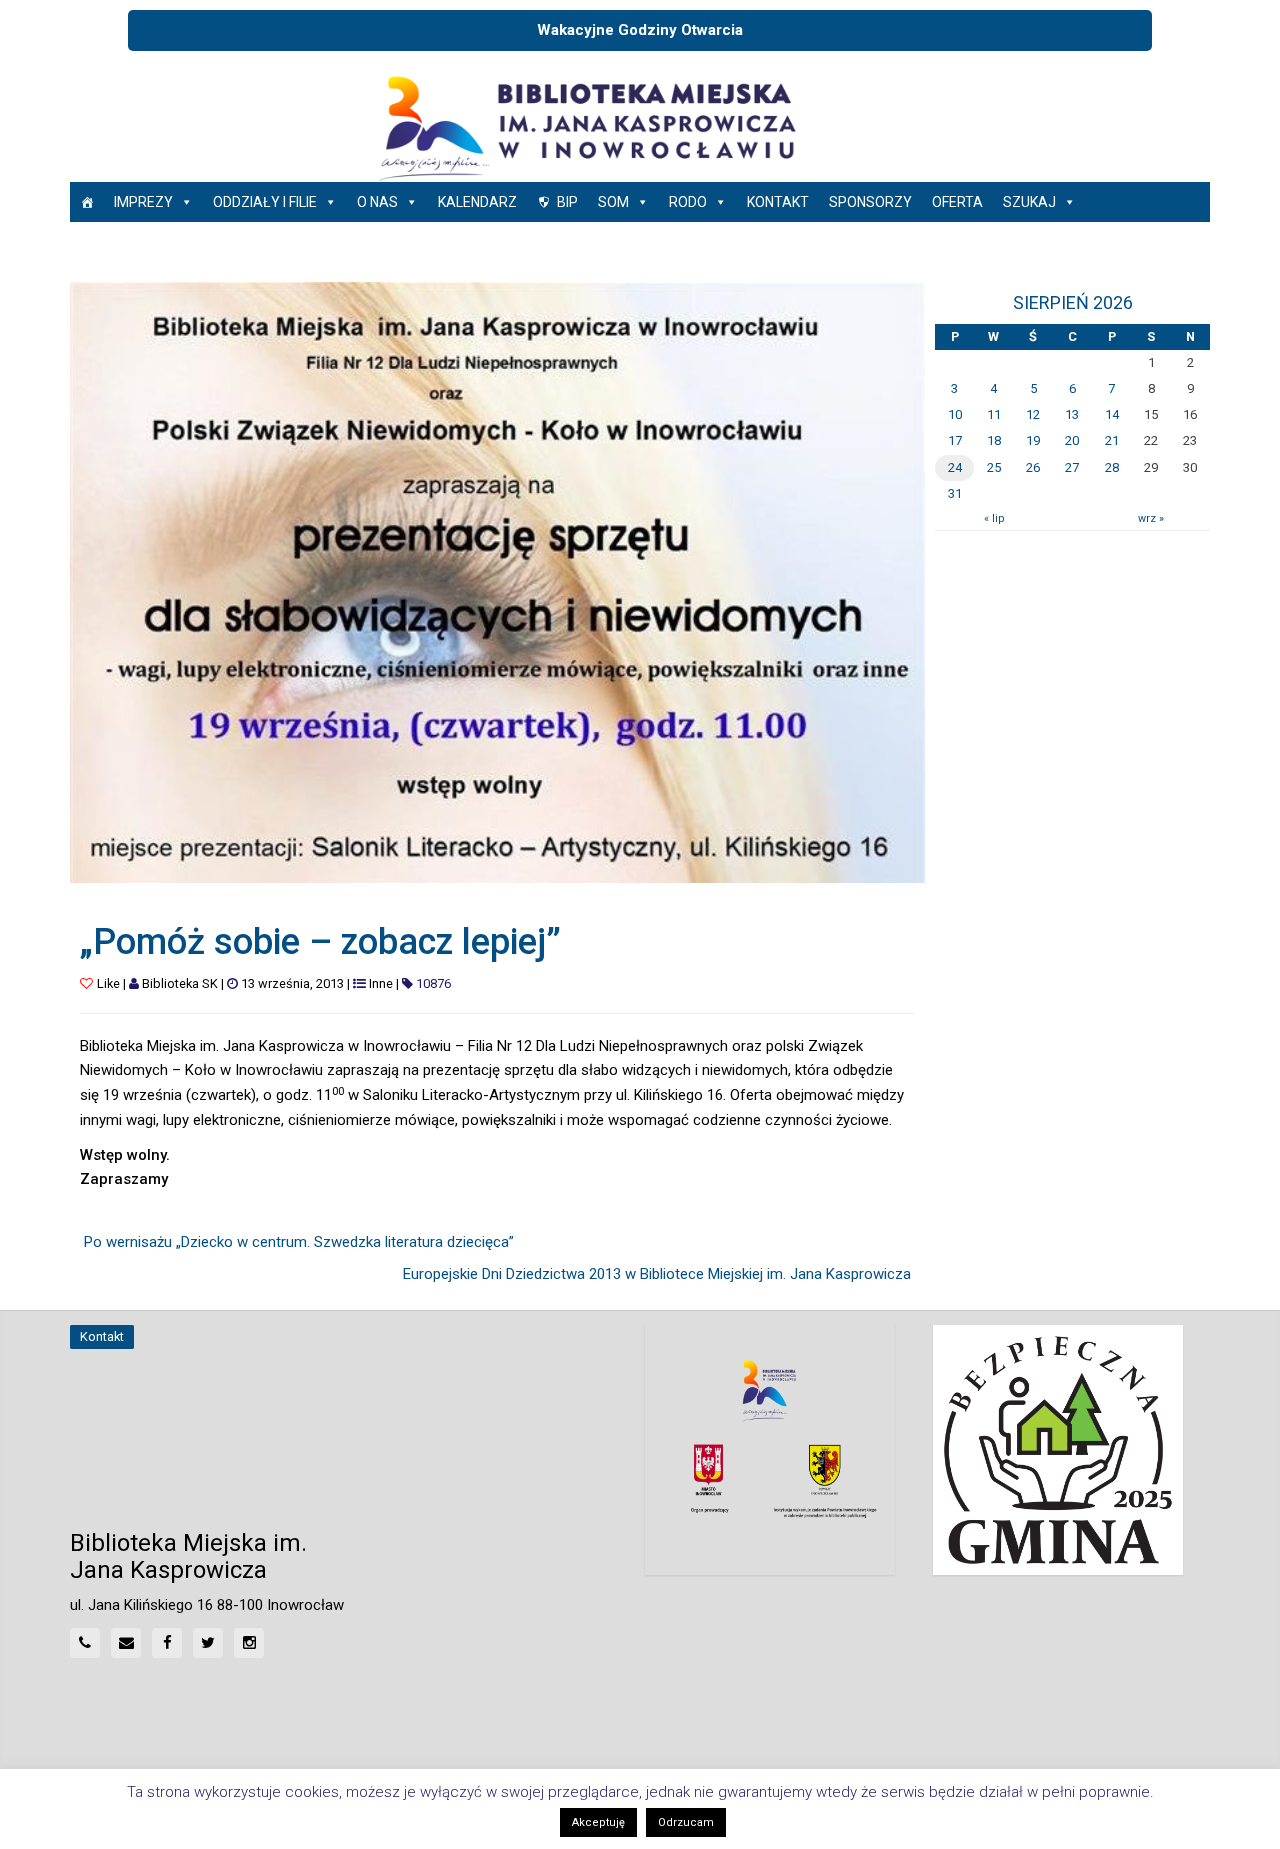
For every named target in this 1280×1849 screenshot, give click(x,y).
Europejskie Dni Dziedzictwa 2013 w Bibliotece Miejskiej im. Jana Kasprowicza (657, 1274)
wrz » (1151, 518)
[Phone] (85, 1643)
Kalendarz (477, 202)
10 (955, 414)
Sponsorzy (870, 202)
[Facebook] (167, 1643)
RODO (688, 202)
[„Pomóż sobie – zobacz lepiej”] (497, 581)
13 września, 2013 (292, 983)
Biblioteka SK (180, 983)
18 (994, 440)
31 (955, 493)
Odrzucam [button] (686, 1822)
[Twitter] (208, 1643)
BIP (567, 202)
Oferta (957, 202)
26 (1033, 467)
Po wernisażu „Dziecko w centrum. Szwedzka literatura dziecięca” (299, 1242)
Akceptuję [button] (598, 1822)
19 (1033, 440)
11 (994, 414)
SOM (613, 202)
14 (1112, 414)
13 (1072, 414)
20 (1072, 440)
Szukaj (1029, 202)
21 (1112, 440)
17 (955, 440)
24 (955, 467)
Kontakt (778, 202)
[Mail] (126, 1643)
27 (1072, 467)
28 (1112, 467)
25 (994, 467)
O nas (377, 202)
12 (1033, 414)
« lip (994, 518)
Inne (381, 983)
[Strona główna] (87, 202)
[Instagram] (249, 1643)
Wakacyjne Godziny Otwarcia (640, 30)
